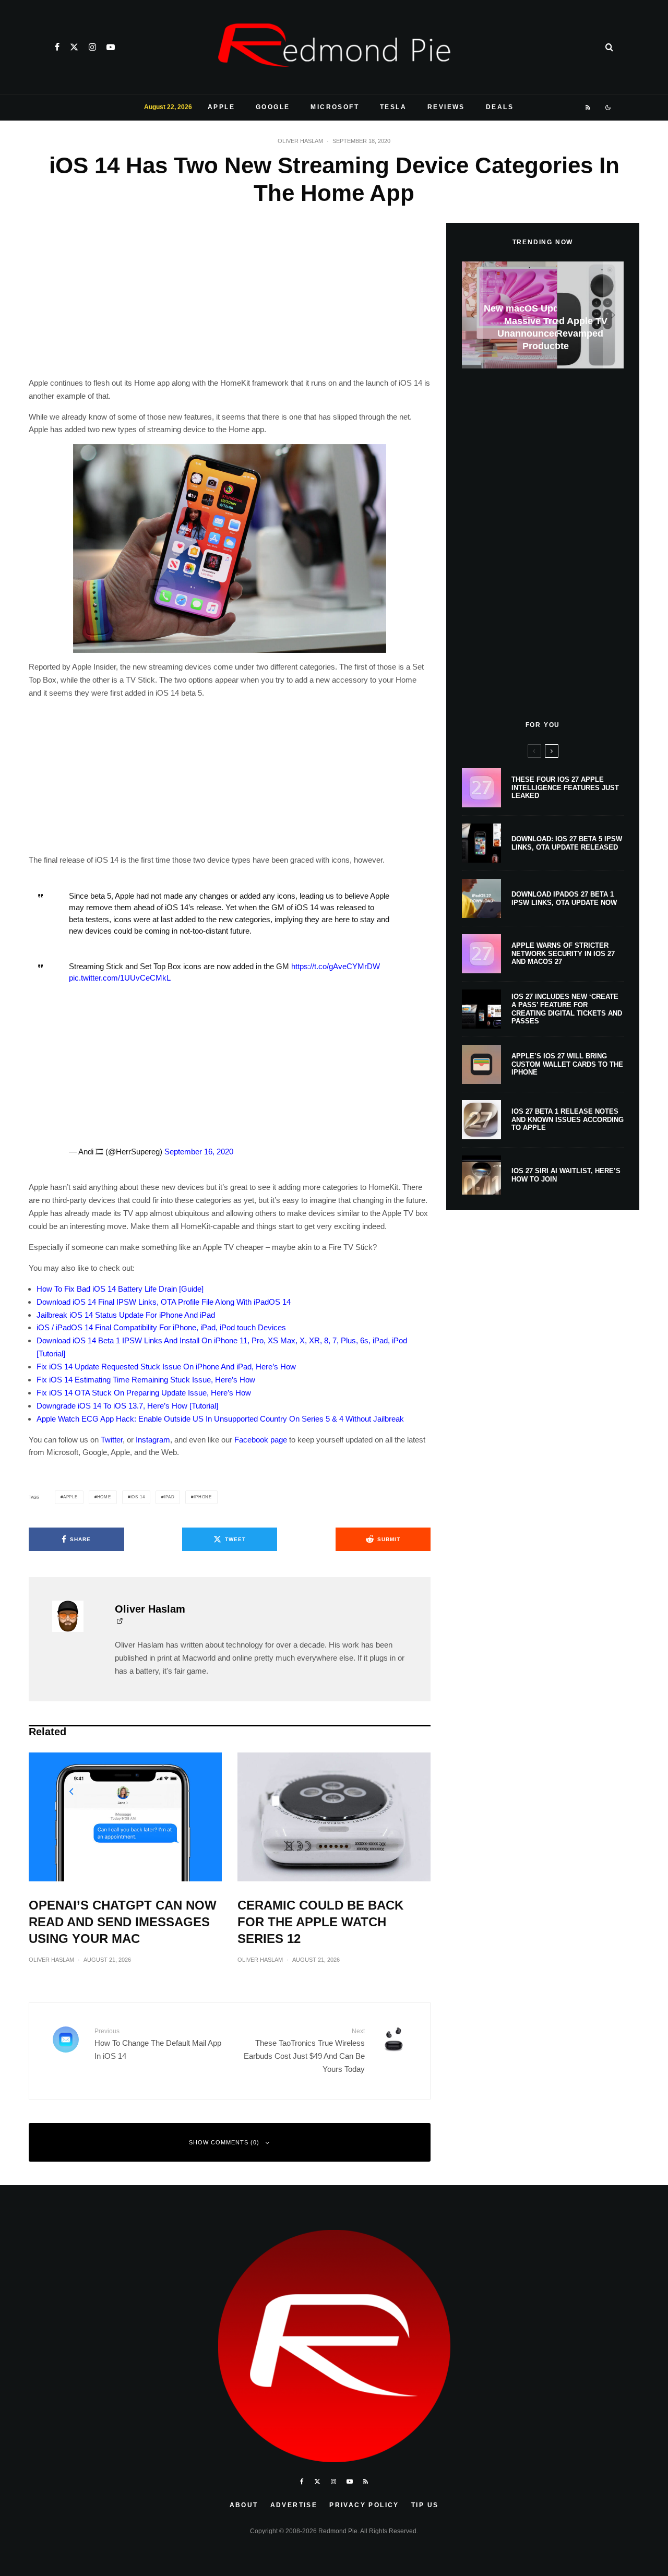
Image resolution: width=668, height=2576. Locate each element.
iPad (169, 1497)
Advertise (294, 2505)
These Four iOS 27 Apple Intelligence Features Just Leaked (565, 788)
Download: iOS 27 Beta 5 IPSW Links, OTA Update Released (567, 843)
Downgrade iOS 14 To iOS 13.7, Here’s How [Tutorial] (127, 1406)
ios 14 (138, 1497)
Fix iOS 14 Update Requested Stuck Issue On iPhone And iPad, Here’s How (166, 1367)
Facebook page (261, 1440)
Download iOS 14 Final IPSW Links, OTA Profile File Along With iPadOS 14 (164, 1302)
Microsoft (335, 107)
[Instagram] (92, 47)
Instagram (153, 1440)
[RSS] (588, 108)
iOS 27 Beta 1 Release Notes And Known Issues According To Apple (568, 1119)
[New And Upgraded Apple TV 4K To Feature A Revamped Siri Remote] (543, 315)
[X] (74, 47)
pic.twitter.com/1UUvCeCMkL (120, 978)
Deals (500, 107)
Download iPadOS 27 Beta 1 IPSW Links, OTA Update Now (564, 898)
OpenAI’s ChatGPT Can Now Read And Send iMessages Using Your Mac (123, 1922)
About (244, 2505)
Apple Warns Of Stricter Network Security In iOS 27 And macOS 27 (563, 953)
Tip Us (425, 2505)
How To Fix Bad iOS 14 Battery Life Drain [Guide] (120, 1289)
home (104, 1497)
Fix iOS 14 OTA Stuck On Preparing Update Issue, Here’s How (144, 1393)
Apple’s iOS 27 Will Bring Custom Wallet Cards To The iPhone (567, 1064)
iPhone (203, 1497)
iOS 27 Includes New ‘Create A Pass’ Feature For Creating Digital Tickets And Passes (567, 1009)
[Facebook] (57, 47)
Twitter (112, 1440)
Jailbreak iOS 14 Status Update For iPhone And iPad (126, 1315)
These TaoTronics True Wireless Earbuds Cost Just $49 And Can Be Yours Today (304, 2050)
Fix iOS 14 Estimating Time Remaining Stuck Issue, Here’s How (146, 1380)
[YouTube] (111, 47)
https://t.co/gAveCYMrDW (336, 966)
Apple (221, 107)
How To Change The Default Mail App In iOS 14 (158, 2044)
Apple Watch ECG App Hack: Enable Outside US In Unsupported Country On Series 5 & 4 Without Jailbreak (220, 1419)
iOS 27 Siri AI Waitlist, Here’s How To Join (566, 1175)
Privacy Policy (364, 2505)
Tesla (393, 107)
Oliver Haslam (300, 141)
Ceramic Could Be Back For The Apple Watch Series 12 (320, 1922)
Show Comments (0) (224, 2142)
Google (273, 107)
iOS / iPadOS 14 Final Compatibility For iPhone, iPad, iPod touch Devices (161, 1327)
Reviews (446, 107)
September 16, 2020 (199, 1152)
